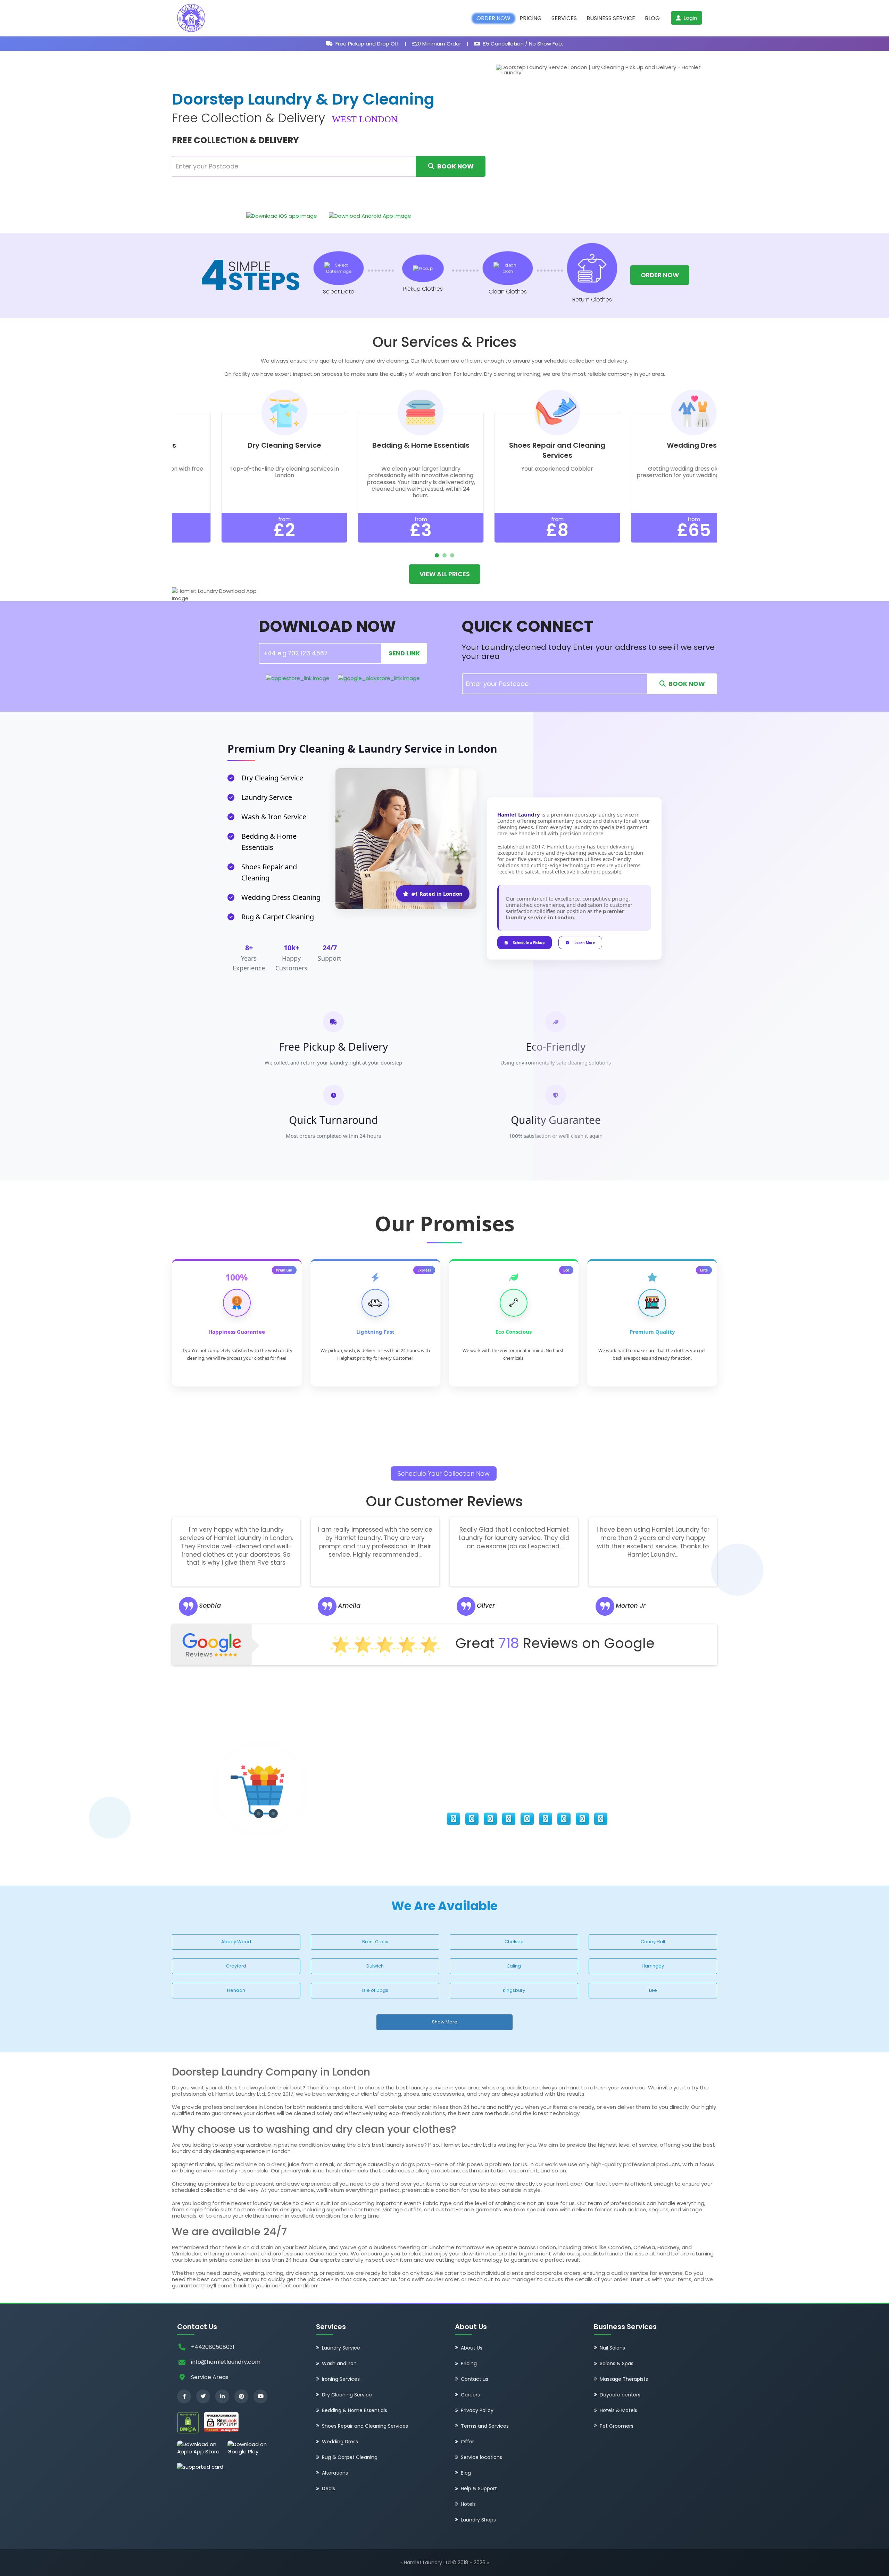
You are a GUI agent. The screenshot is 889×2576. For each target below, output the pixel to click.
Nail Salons (612, 2348)
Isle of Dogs (375, 1990)
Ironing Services (341, 2379)
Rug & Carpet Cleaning (350, 2457)
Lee (653, 1990)
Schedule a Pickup (529, 943)
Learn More (585, 943)
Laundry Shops (478, 2520)
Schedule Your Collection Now (444, 1473)
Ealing (514, 1966)
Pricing (531, 18)
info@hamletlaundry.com (226, 2362)
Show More (445, 2022)
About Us (472, 2348)
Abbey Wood (236, 1942)
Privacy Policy (477, 2410)
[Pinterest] (241, 2396)
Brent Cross (375, 1942)
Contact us (475, 2379)
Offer (467, 2442)
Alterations (335, 2473)
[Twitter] (203, 2396)
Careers (470, 2395)
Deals (329, 2488)
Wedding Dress (340, 2442)
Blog (652, 18)
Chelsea (514, 1942)
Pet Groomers (617, 2426)
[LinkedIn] (222, 2396)
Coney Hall (653, 1942)
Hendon (236, 1990)
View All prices (445, 574)
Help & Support (479, 2488)
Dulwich (375, 1966)
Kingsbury (514, 1990)
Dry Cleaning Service (347, 2395)
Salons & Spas (617, 2363)
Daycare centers (620, 2395)
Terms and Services (485, 2426)
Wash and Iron (339, 2363)
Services (564, 18)
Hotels (468, 2504)
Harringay (653, 1966)
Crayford (236, 1966)
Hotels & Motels (618, 2410)
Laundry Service (341, 2348)
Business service (611, 18)
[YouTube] (260, 2396)
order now (660, 275)
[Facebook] (184, 2396)
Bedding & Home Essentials (355, 2410)
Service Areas (210, 2377)
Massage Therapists (624, 2379)
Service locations (481, 2457)
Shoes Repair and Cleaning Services (365, 2426)
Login (690, 18)
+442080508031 (213, 2347)
